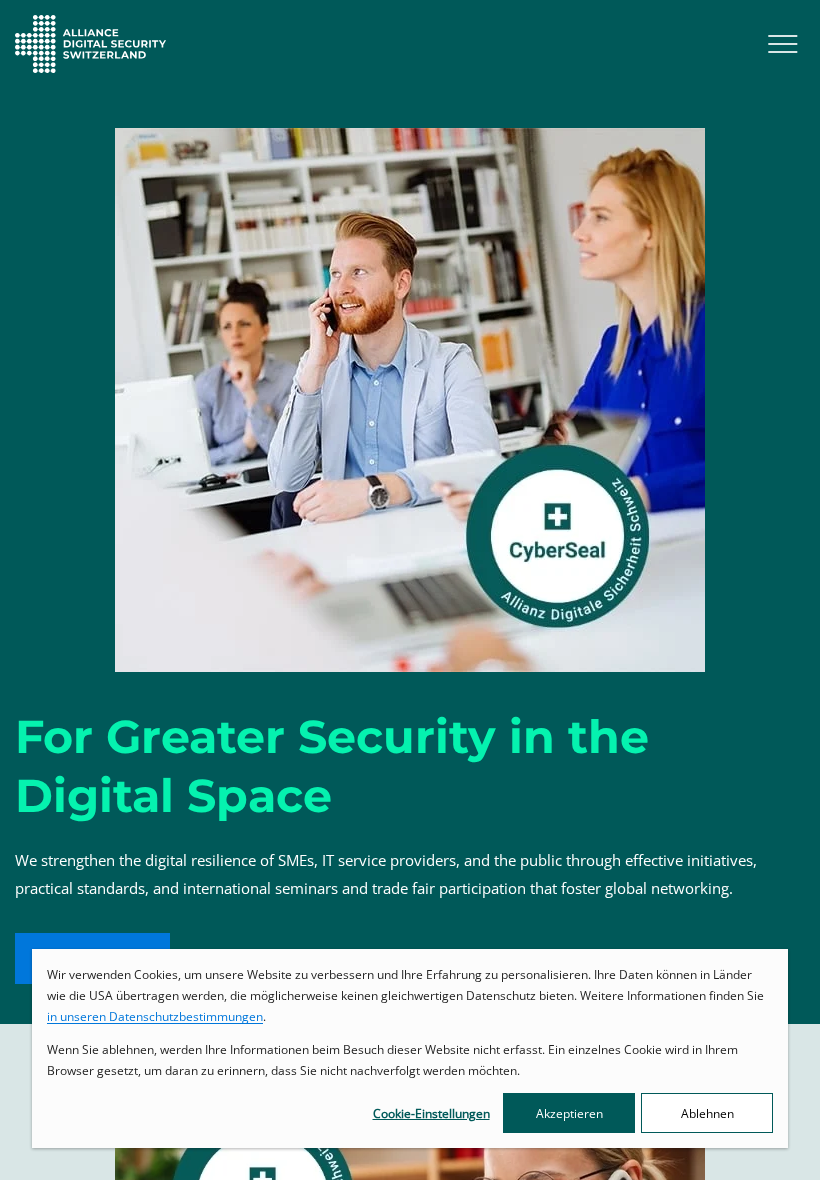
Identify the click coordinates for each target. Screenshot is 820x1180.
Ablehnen (707, 1113)
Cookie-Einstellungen (431, 1113)
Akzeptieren (569, 1113)
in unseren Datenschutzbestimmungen (155, 1016)
